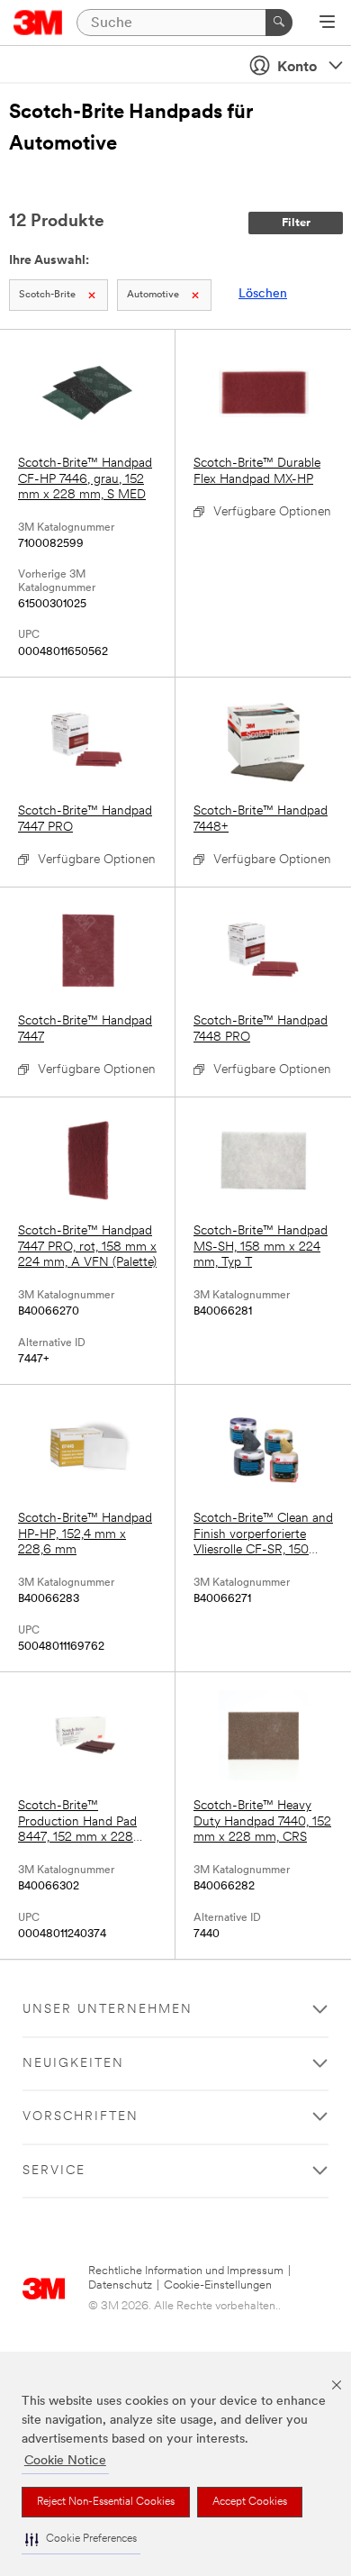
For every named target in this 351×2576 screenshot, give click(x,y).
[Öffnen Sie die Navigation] (327, 23)
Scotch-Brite (47, 295)
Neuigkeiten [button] (73, 2064)
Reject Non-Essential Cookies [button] (106, 2502)
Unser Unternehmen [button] (108, 2010)
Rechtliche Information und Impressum (186, 2271)
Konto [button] (297, 68)
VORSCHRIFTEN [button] (81, 2117)
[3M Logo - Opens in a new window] (38, 23)
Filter (296, 223)
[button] (81, 2540)
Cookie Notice (65, 2461)
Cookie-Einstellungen (218, 2285)
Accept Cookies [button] (250, 2502)
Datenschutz (120, 2285)
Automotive (153, 295)
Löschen (263, 294)
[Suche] (279, 23)
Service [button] (54, 2171)
